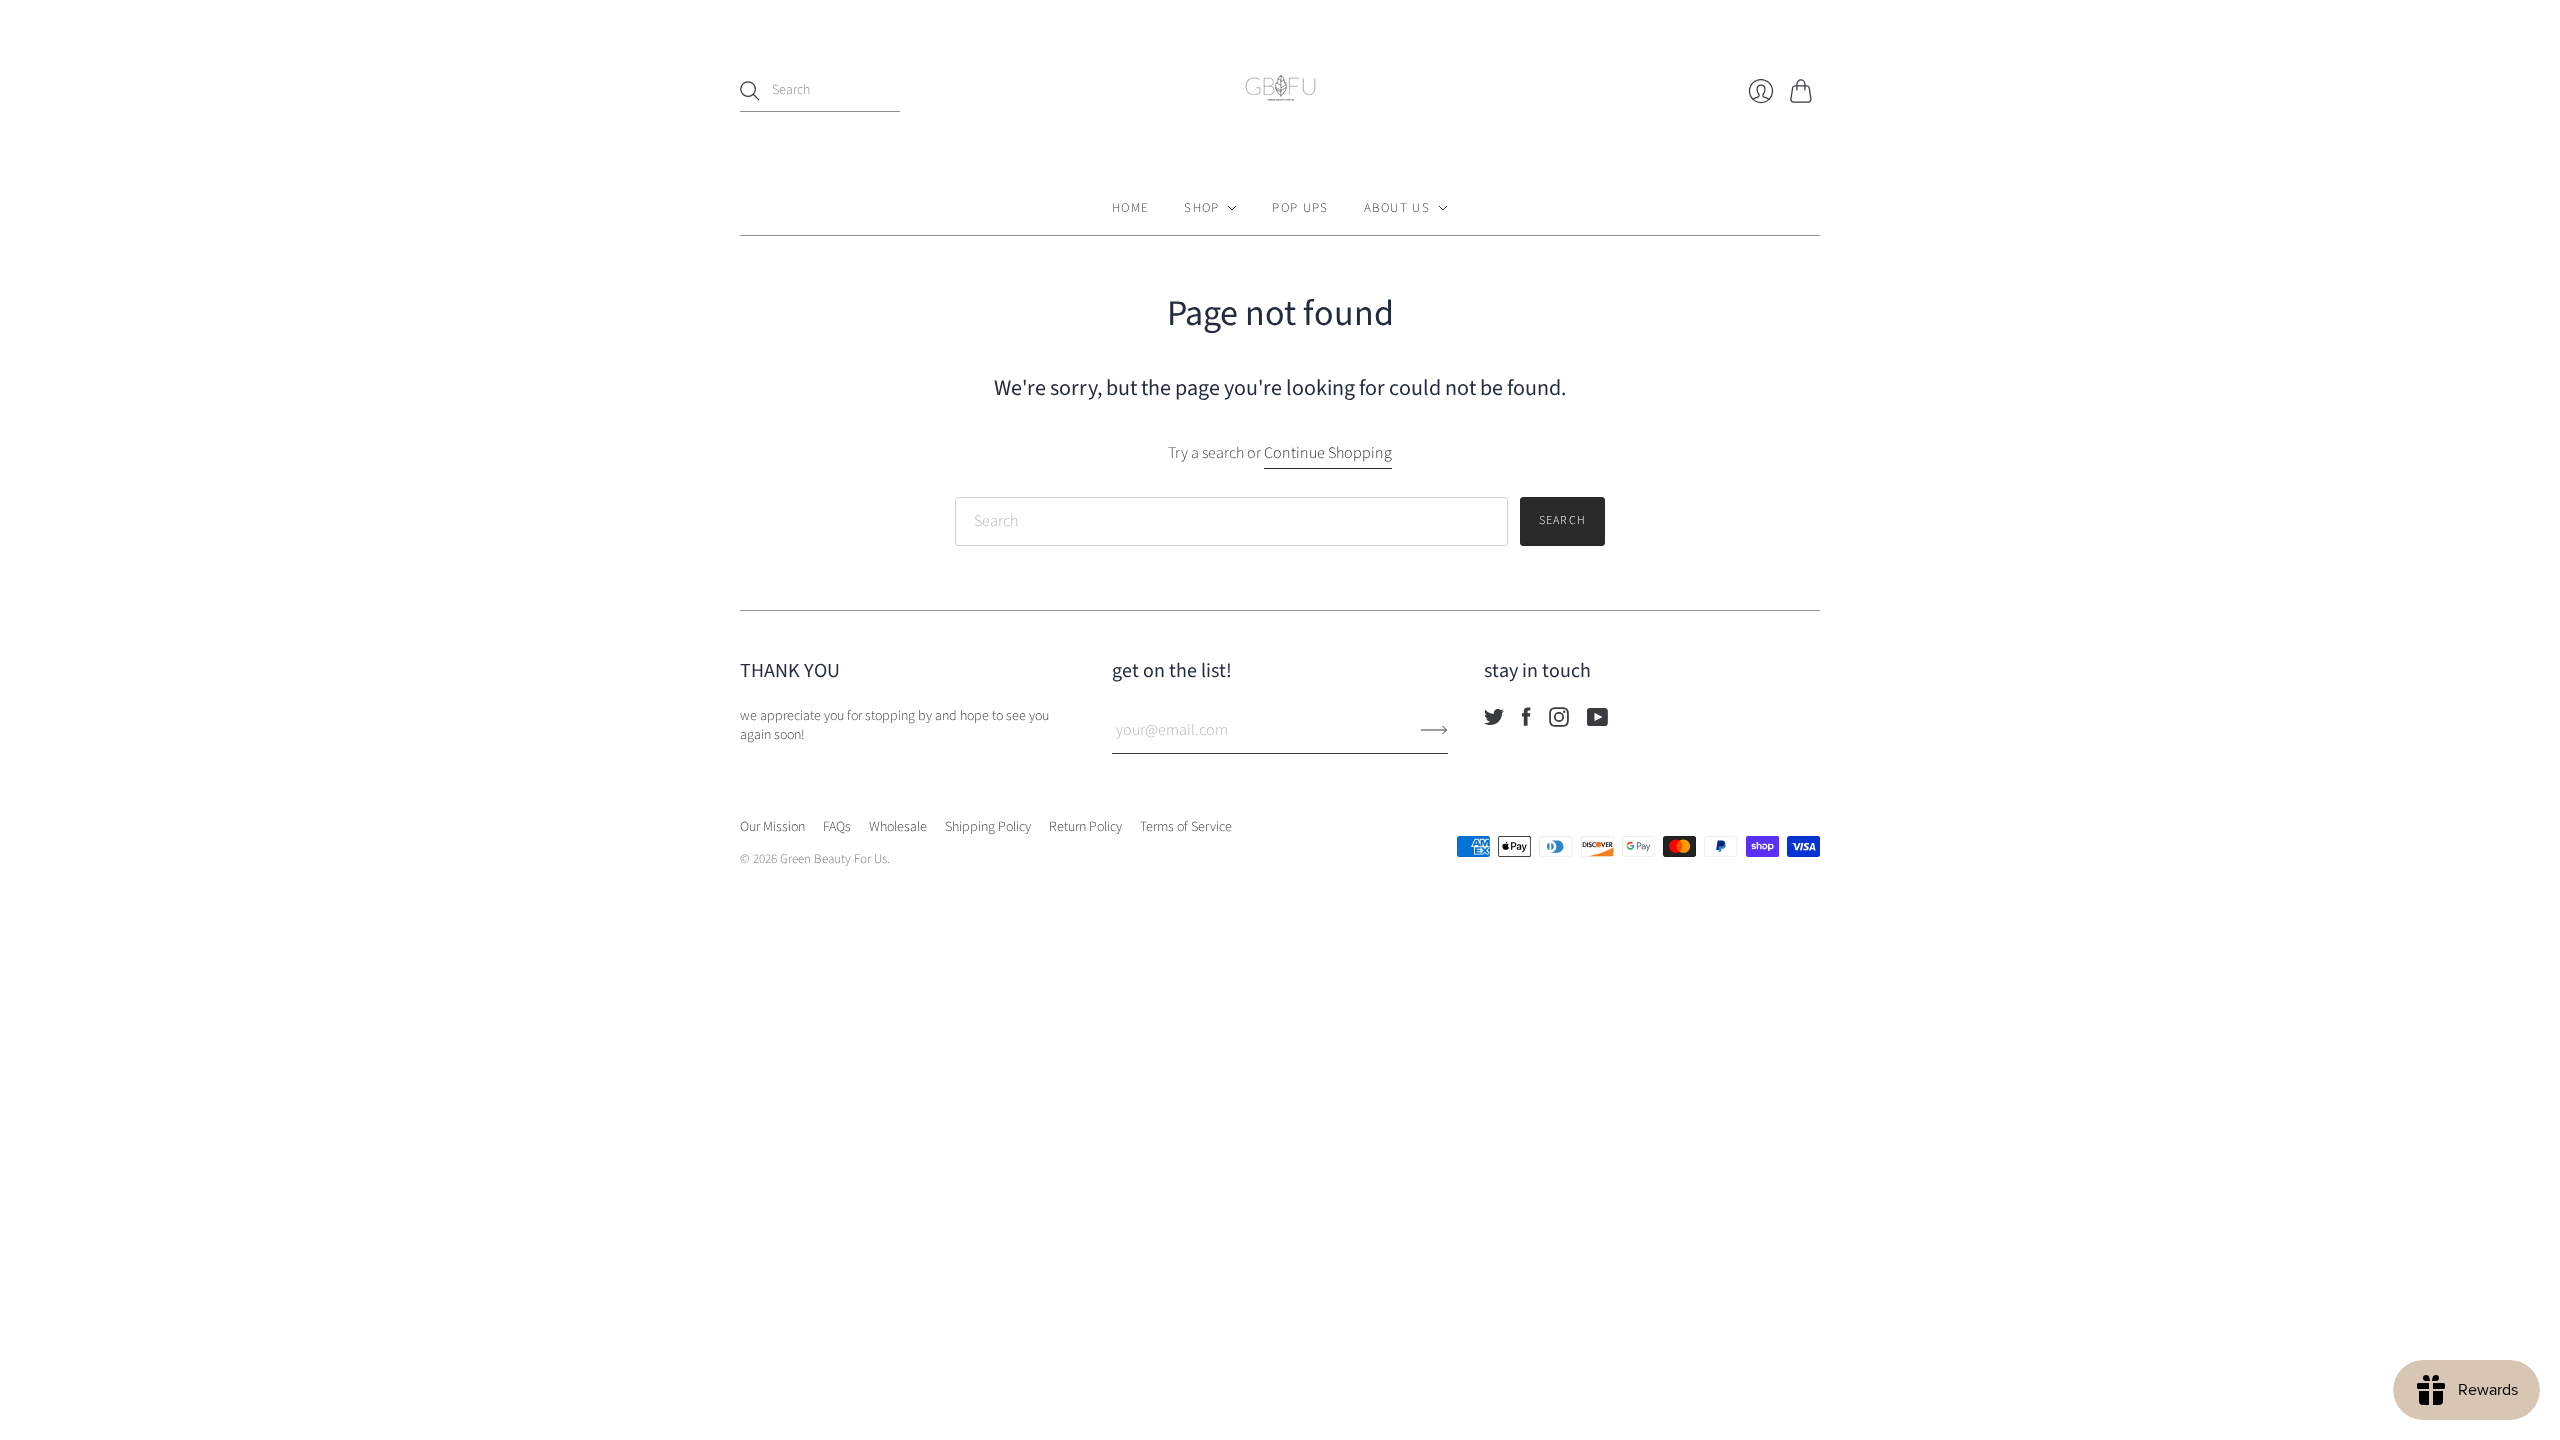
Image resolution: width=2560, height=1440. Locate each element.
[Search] (750, 91)
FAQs (837, 827)
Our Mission (772, 827)
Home (1130, 208)
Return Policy (1085, 827)
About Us (1397, 208)
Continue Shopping (1328, 453)
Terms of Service (1186, 827)
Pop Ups (1300, 208)
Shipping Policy (988, 827)
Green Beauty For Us (833, 859)
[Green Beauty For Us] (1280, 90)
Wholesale (898, 827)
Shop (1201, 208)
